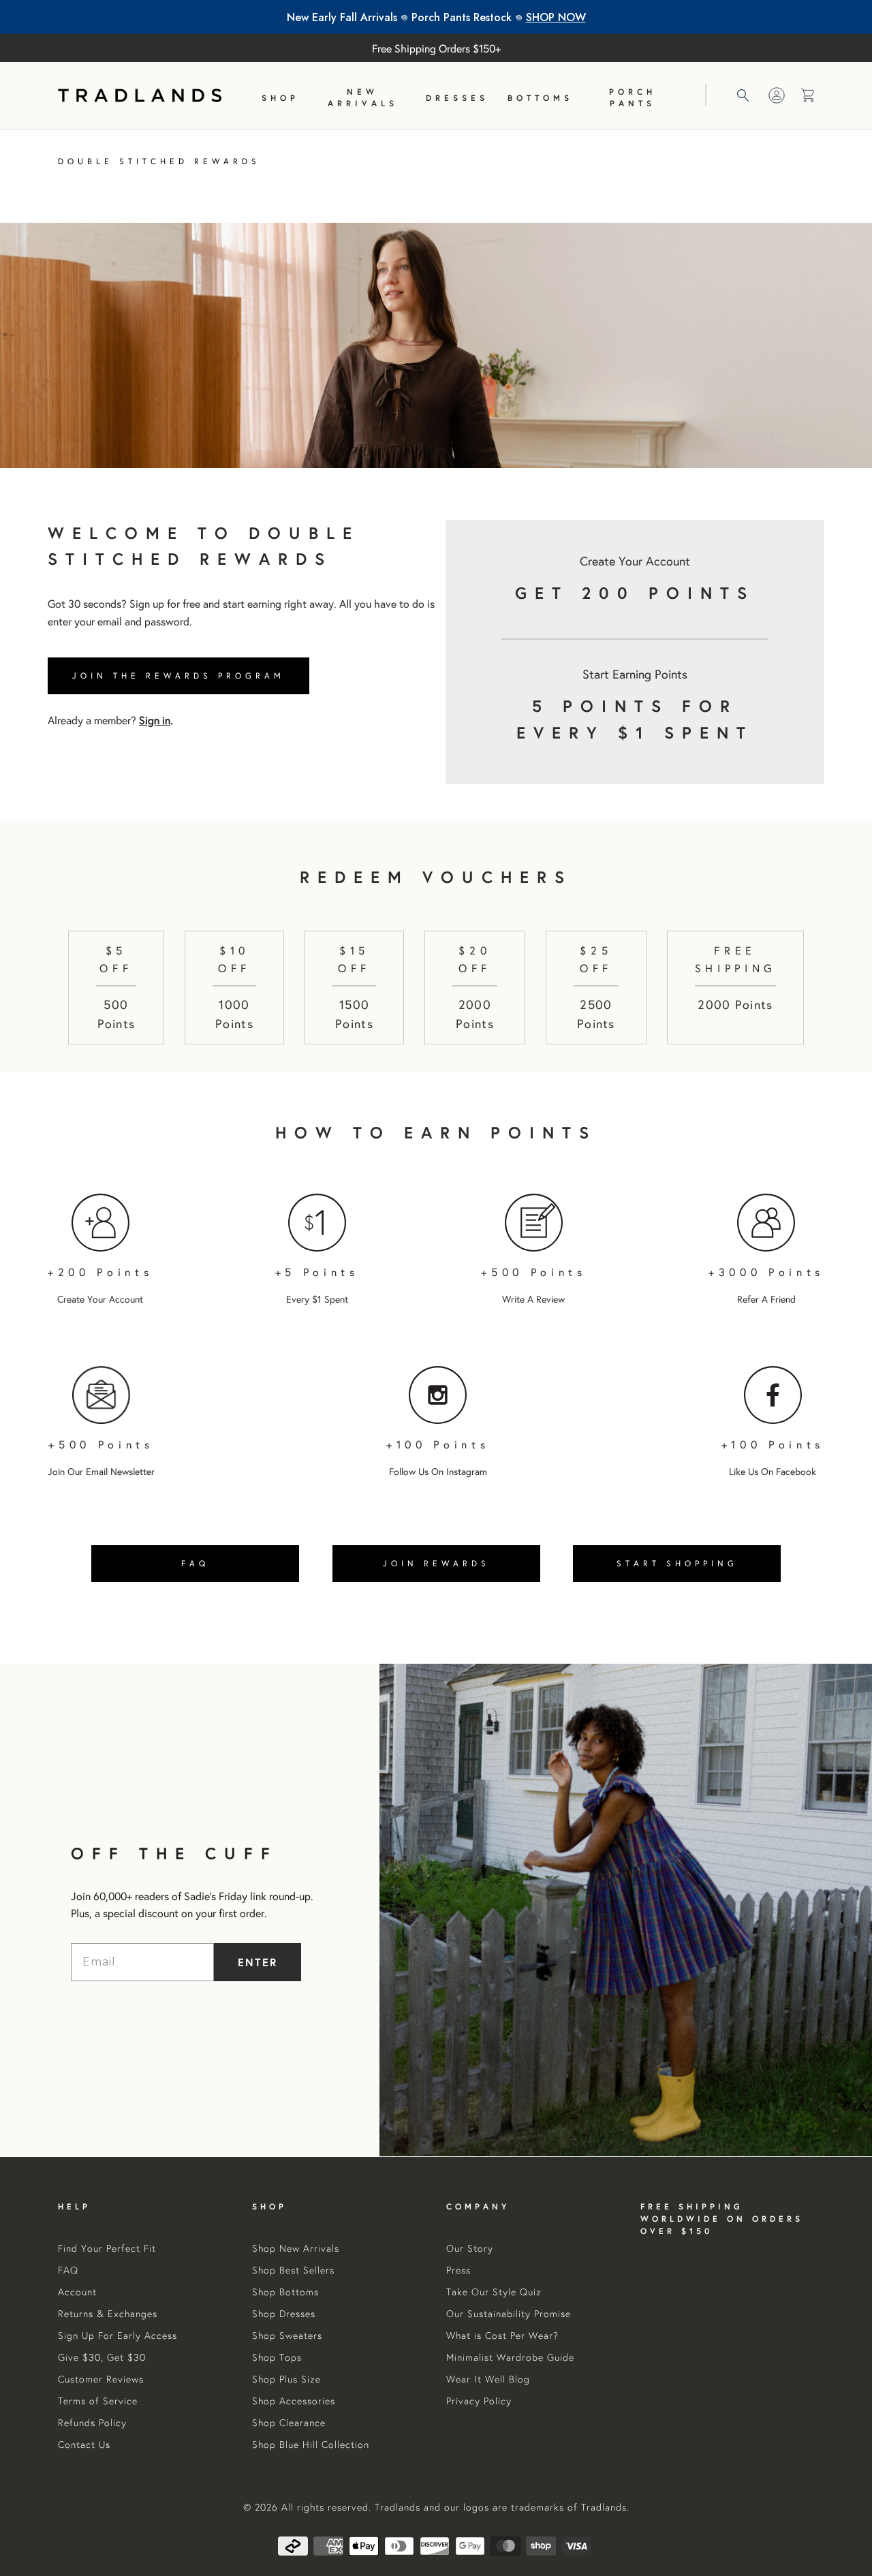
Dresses (457, 98)
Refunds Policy (92, 2423)
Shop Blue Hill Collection (311, 2445)
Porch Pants (633, 97)
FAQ (195, 1563)
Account (77, 2292)
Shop (280, 98)
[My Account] (777, 95)
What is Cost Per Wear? (502, 2336)
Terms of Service (98, 2401)
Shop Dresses (284, 2314)
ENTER (258, 1962)
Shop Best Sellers (293, 2270)
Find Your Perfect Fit (107, 2248)
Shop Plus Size (286, 2379)
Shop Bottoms (285, 2292)
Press (458, 2270)
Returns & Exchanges (108, 2314)
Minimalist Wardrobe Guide (510, 2357)
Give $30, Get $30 (102, 2357)
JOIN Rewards (436, 1563)
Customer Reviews (101, 2379)
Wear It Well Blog (488, 2379)
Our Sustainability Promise (509, 2314)
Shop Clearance (289, 2423)
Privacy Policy (479, 2401)
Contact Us (84, 2445)
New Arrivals (363, 97)
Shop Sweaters (287, 2336)
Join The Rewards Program (178, 676)
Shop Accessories (294, 2401)
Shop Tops (277, 2357)
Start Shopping (677, 1563)
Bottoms (540, 98)
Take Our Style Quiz (494, 2292)
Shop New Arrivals (296, 2248)
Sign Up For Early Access (118, 2336)
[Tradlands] (140, 95)
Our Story (470, 2248)
